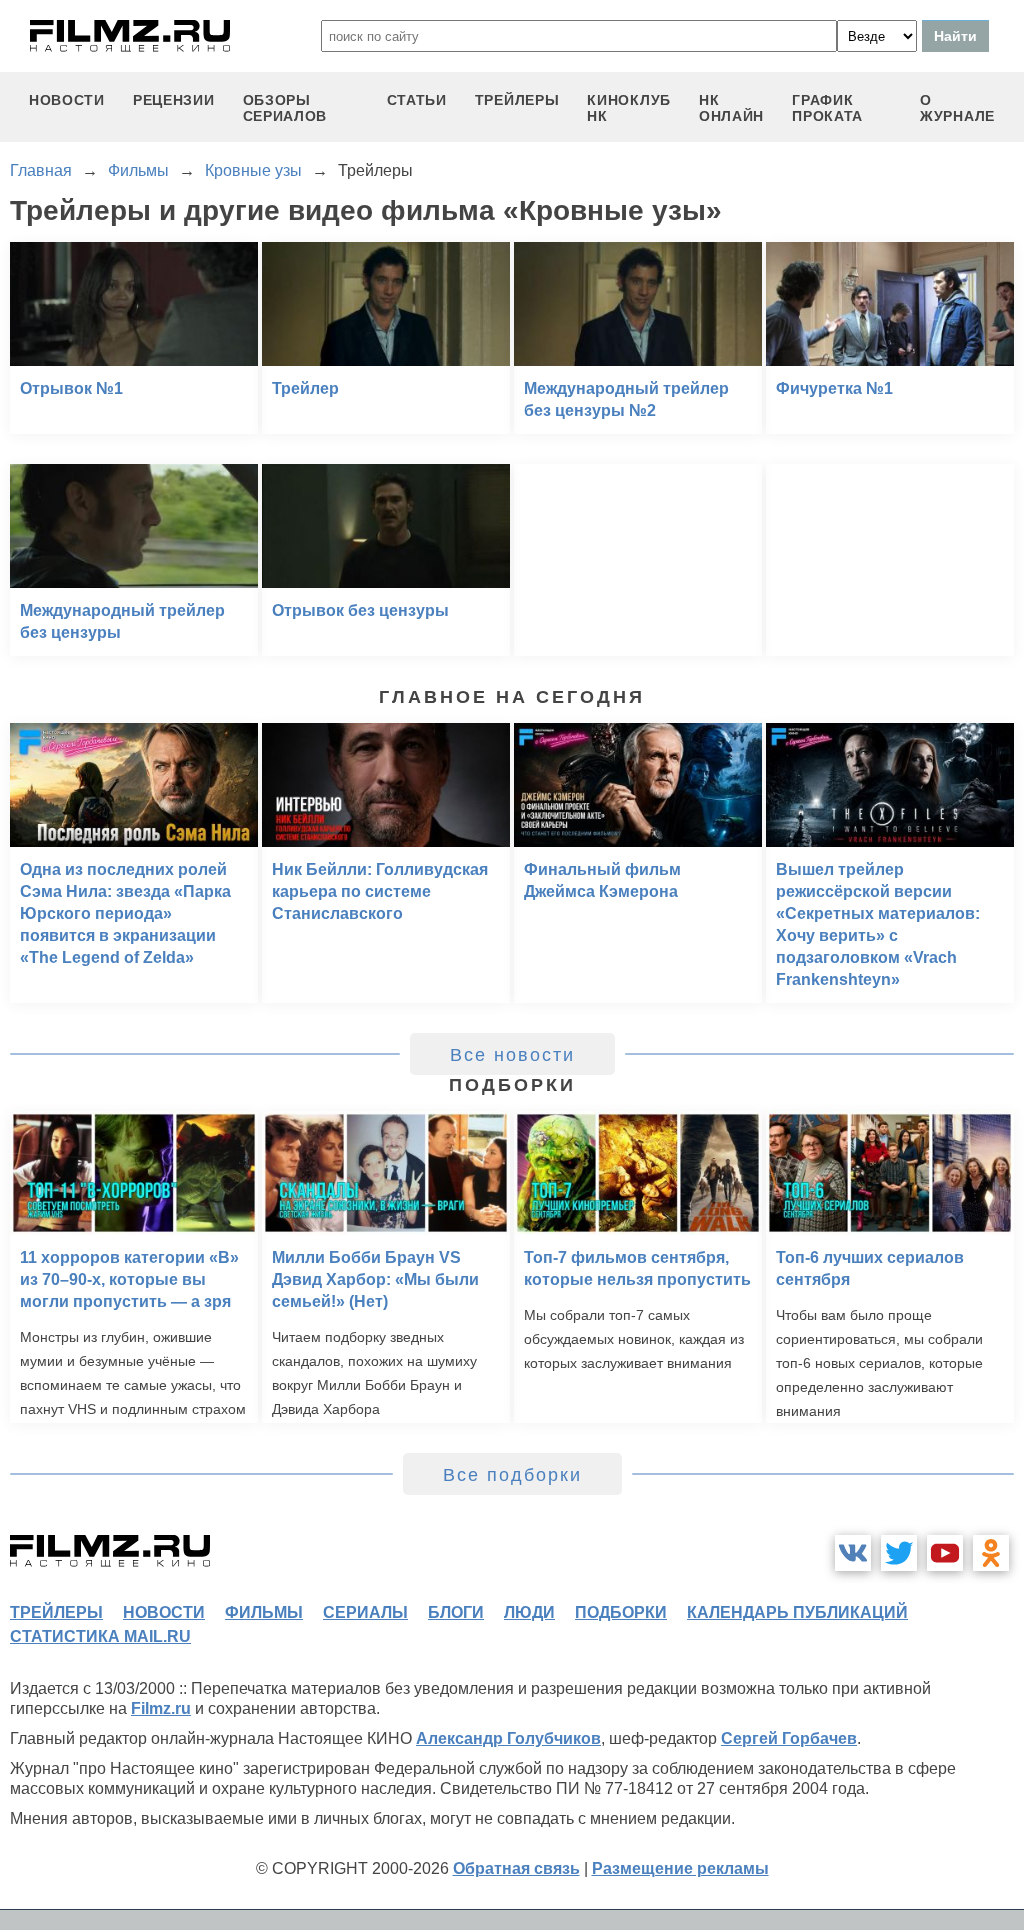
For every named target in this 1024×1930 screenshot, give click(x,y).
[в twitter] (899, 1553)
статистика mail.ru (100, 1636)
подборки (621, 1612)
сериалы (365, 1612)
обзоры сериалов (285, 108)
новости (67, 100)
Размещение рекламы (680, 1868)
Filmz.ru (161, 1708)
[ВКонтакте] (853, 1553)
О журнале (957, 108)
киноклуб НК (629, 108)
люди (529, 1612)
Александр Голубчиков (508, 1738)
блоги (456, 1612)
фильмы (264, 1612)
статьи (417, 100)
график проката (827, 108)
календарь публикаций (797, 1612)
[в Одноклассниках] (991, 1553)
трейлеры (517, 100)
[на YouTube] (945, 1553)
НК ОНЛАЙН (731, 108)
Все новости (512, 1055)
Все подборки (512, 1475)
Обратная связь (516, 1868)
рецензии (174, 100)
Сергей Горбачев (789, 1738)
